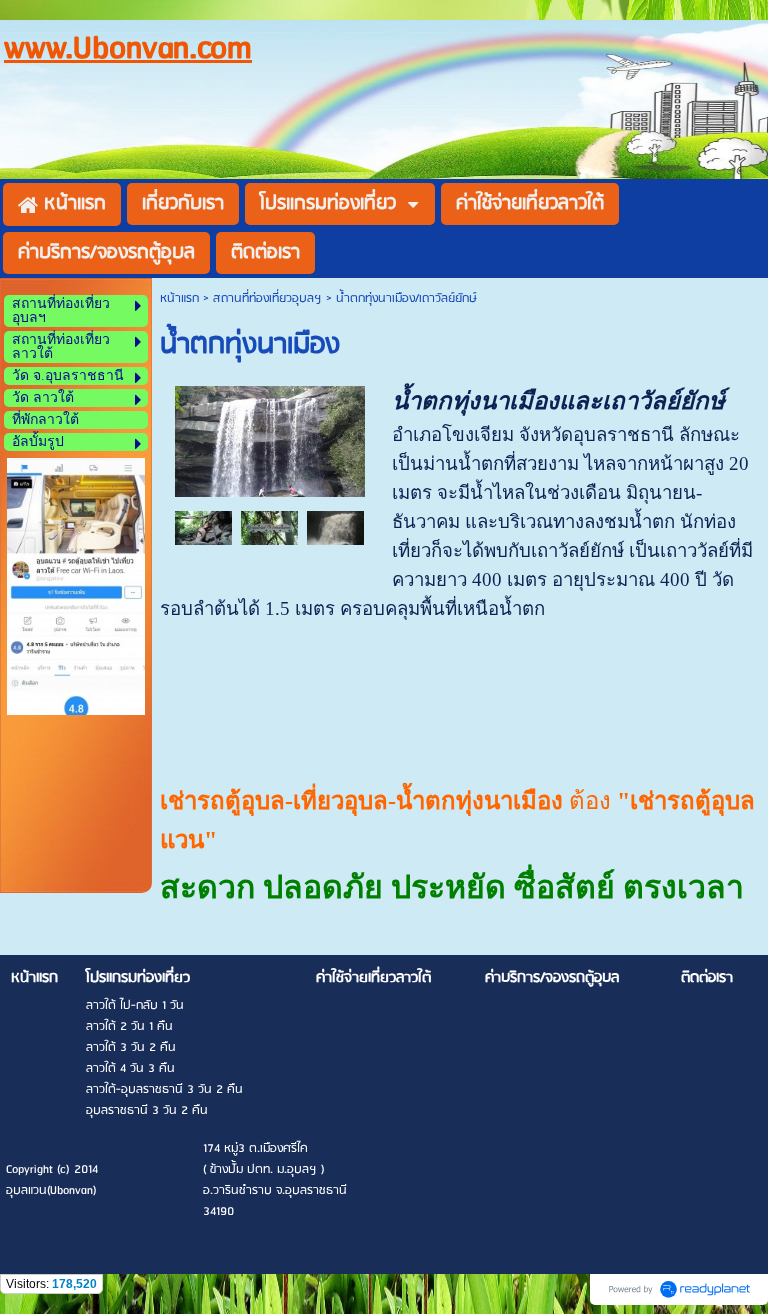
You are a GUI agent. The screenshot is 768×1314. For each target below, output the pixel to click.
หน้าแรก (179, 298)
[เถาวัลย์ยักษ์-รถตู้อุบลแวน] (204, 527)
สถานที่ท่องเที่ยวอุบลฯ (267, 298)
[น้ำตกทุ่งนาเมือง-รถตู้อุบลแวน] (270, 439)
